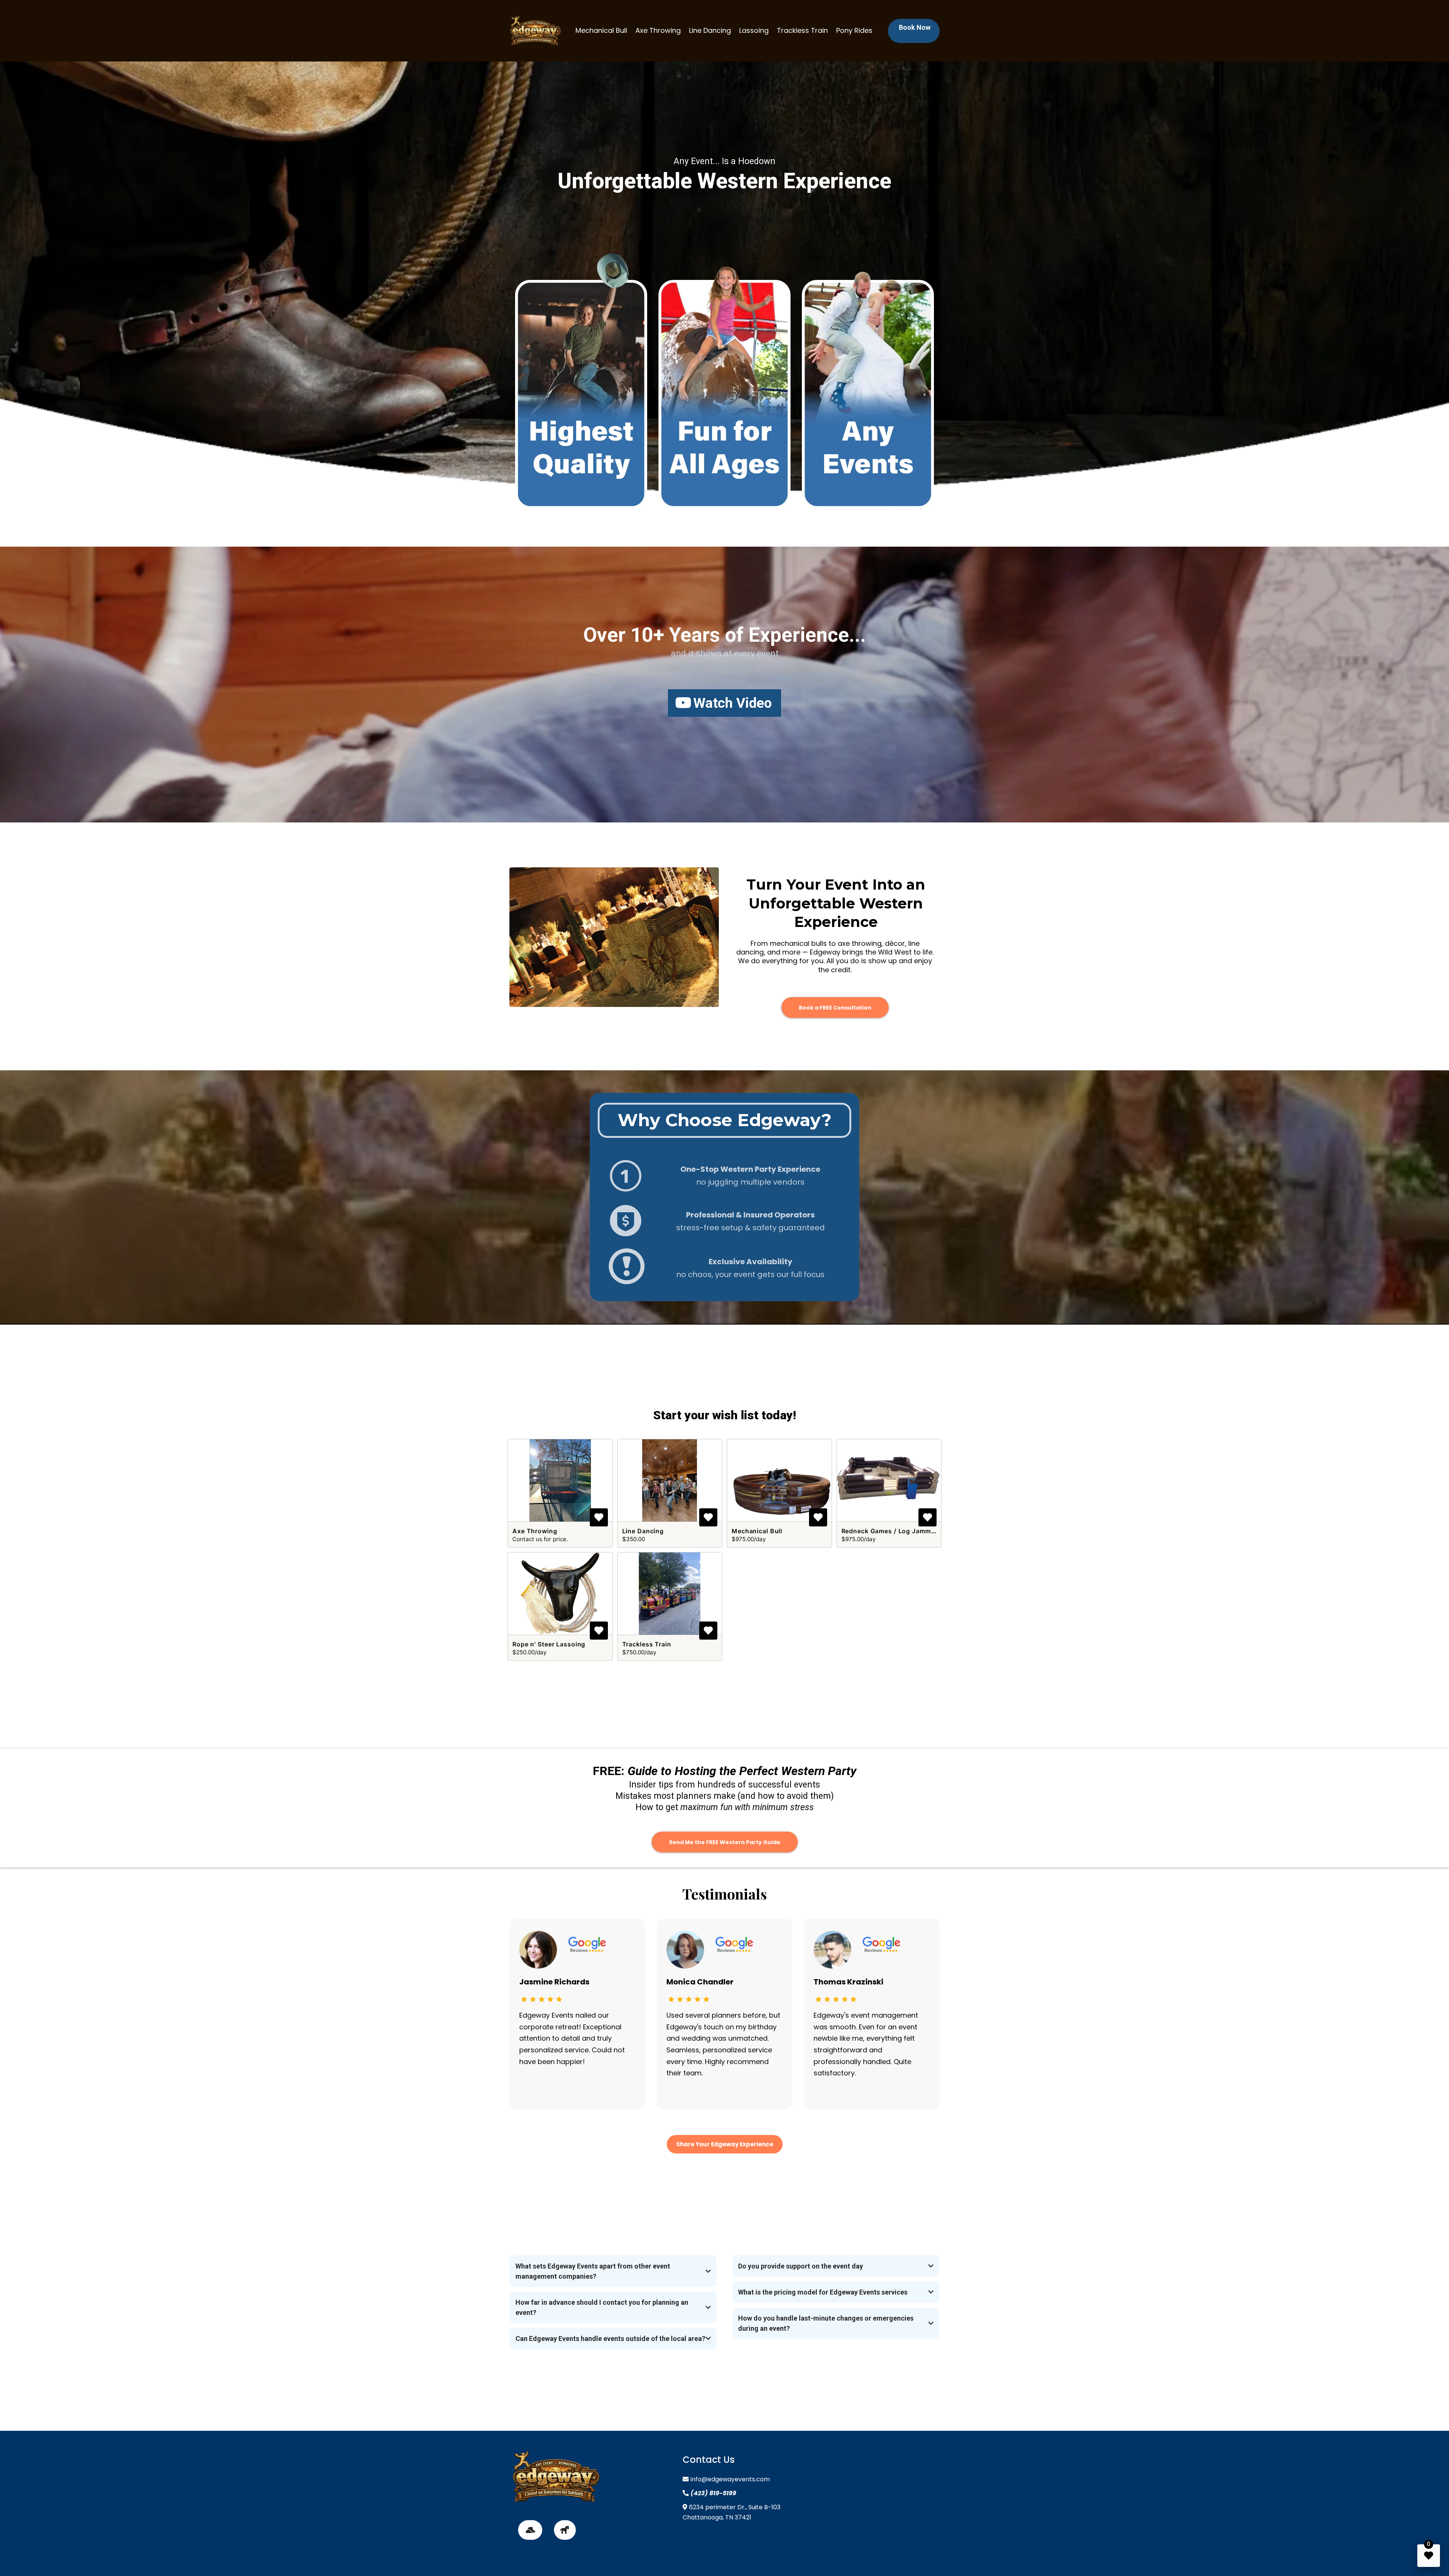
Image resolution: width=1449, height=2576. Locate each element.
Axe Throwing (658, 30)
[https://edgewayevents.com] (536, 31)
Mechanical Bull (601, 30)
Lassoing (754, 30)
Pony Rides (854, 30)
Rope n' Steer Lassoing (549, 1644)
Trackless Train (802, 30)
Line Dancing (710, 30)
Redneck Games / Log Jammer (889, 1531)
